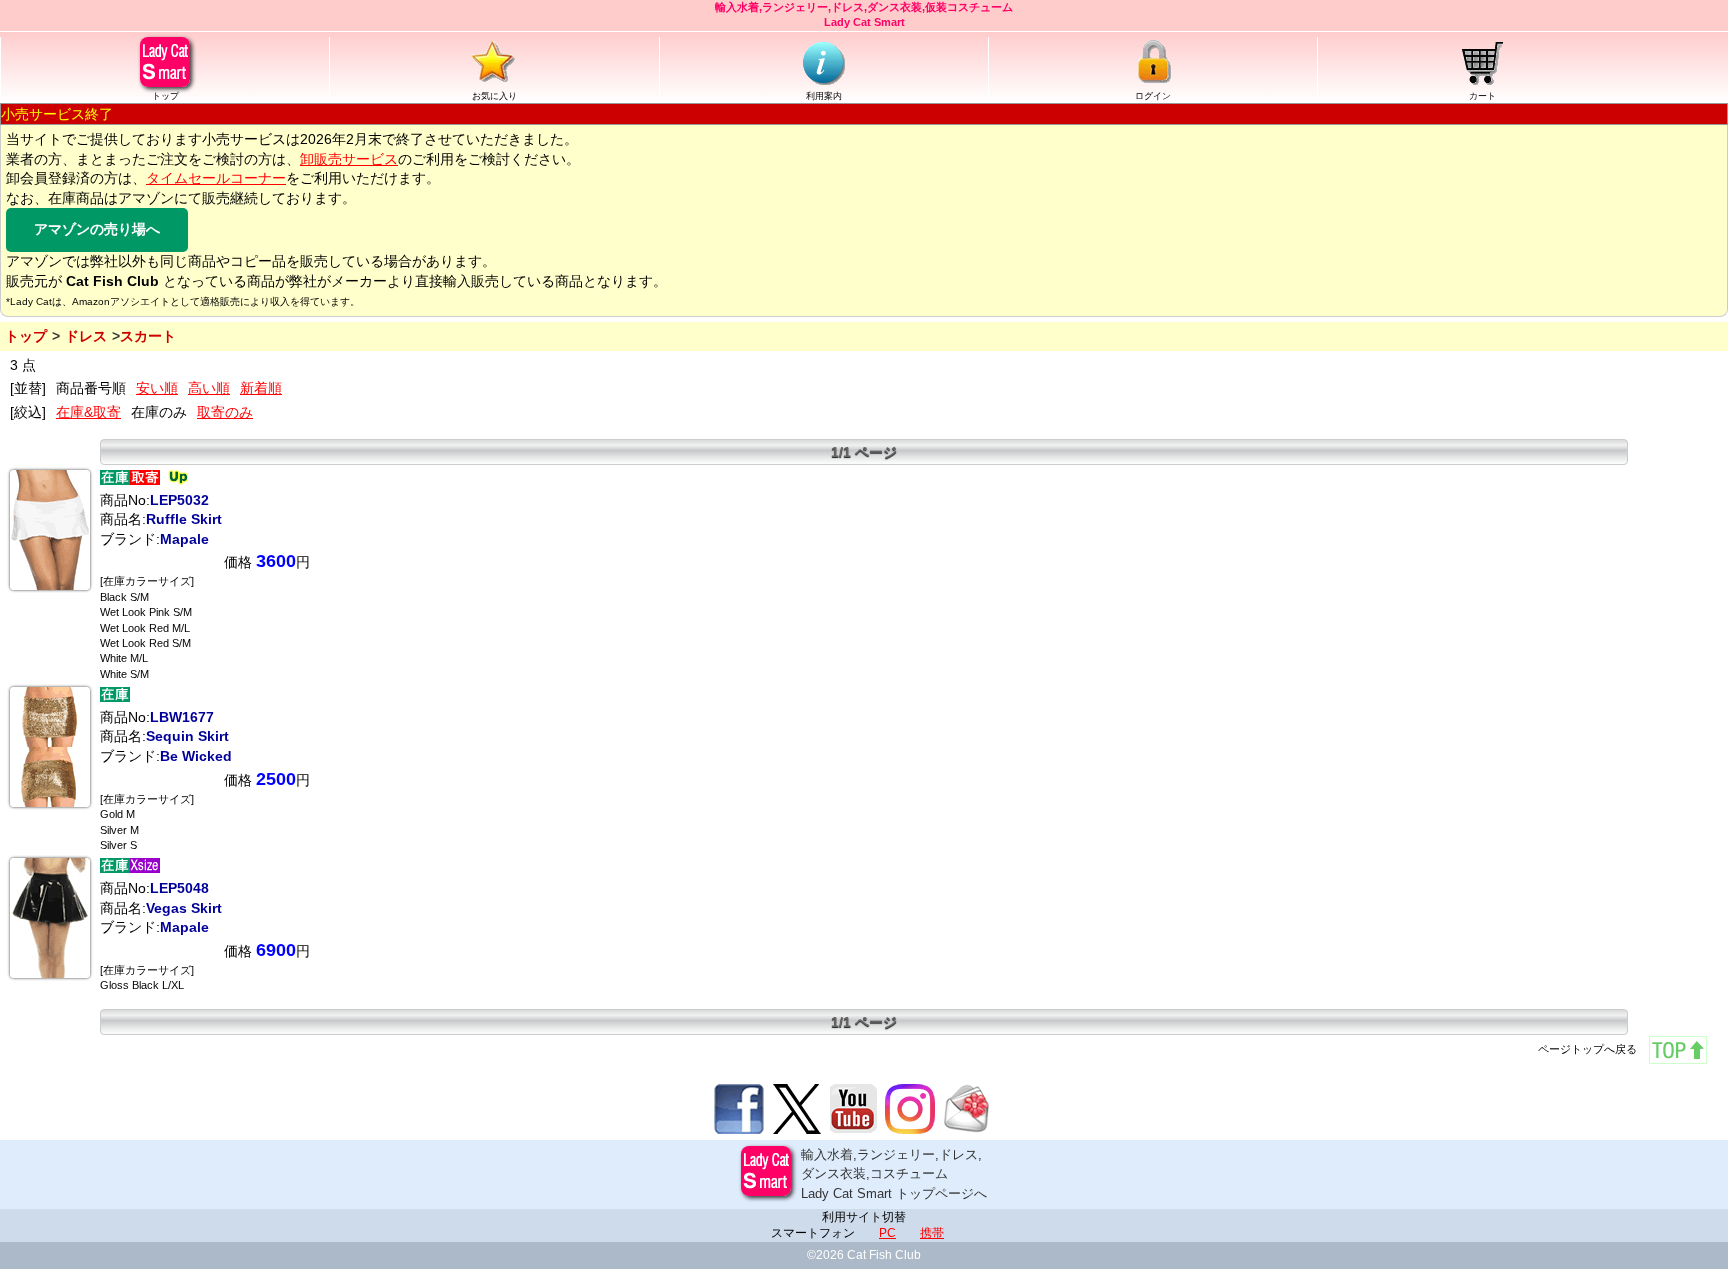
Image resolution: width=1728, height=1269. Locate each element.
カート (1482, 96)
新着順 (261, 388)
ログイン (1153, 96)
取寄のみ (225, 412)
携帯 (932, 1233)
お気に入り (494, 96)
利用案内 (824, 96)
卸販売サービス (349, 159)
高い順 (209, 388)
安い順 (157, 388)
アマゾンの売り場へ (97, 229)
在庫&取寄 (88, 412)
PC (887, 1233)
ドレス (86, 336)
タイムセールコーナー (216, 178)
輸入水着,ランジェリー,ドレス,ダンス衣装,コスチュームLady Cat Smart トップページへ (894, 1174)
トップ (165, 96)
